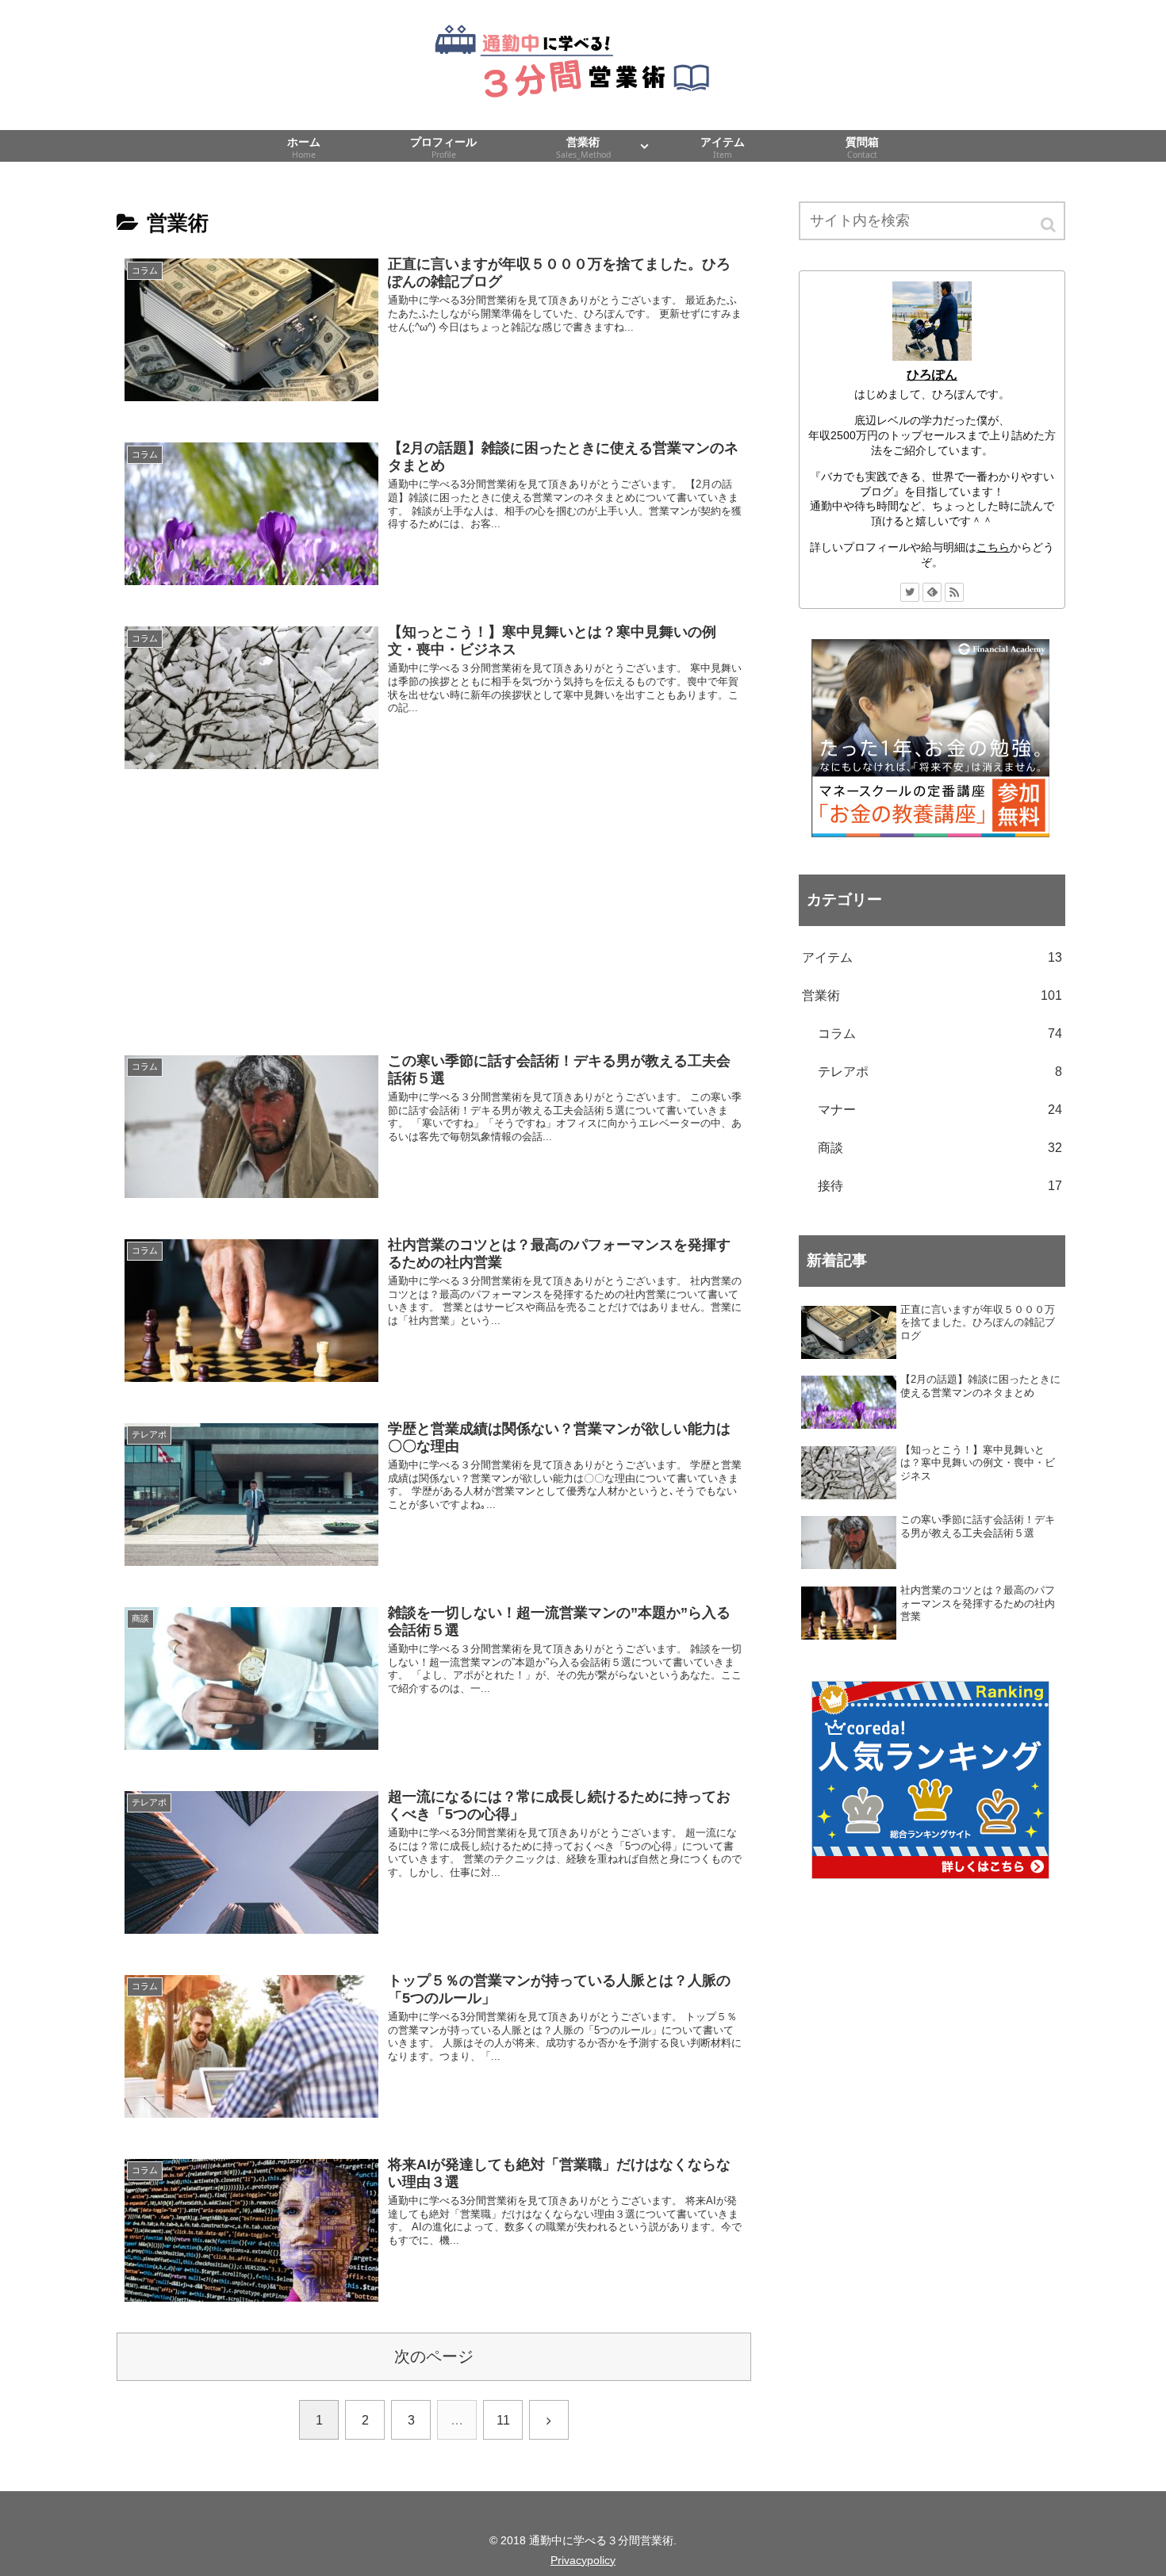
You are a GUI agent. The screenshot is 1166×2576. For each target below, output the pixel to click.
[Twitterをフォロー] (910, 592)
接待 (940, 1186)
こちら (993, 547)
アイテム (932, 957)
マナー (940, 1110)
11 (503, 2420)
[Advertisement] (434, 911)
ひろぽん (932, 375)
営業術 (932, 995)
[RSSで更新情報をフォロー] (954, 592)
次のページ (434, 2356)
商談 (940, 1148)
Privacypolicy (583, 2560)
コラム (940, 1033)
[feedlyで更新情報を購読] (932, 592)
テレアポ (940, 1072)
